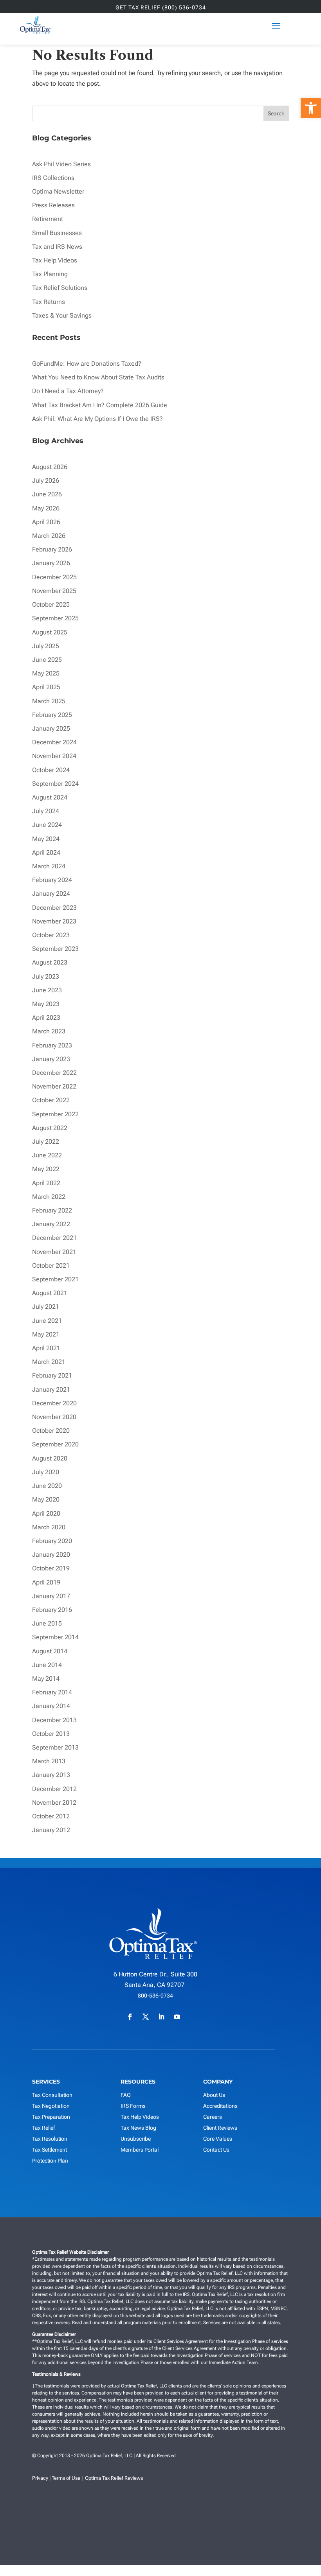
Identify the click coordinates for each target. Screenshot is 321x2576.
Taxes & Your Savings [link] (62, 315)
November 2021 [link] (54, 1252)
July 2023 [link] (46, 976)
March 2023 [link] (49, 1031)
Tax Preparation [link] (51, 2117)
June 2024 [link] (47, 825)
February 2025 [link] (52, 715)
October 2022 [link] (51, 1100)
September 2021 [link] (55, 1279)
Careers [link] (213, 2117)
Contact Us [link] (216, 2150)
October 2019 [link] (51, 1568)
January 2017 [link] (51, 1596)
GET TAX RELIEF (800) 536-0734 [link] (161, 8)
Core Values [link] (218, 2139)
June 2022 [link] (47, 1155)
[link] (311, 108)
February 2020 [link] (52, 1541)
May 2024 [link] (46, 839)
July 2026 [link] (46, 481)
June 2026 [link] (47, 494)
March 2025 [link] (49, 701)
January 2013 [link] (51, 1775)
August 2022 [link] (50, 1128)
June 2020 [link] (47, 1486)
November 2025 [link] (54, 591)
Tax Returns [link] (49, 302)
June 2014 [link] (47, 1665)
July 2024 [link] (46, 811)
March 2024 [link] (49, 866)
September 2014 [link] (55, 1637)
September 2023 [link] (55, 949)
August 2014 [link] (50, 1651)
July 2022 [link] (46, 1142)
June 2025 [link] (47, 660)
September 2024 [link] (55, 784)
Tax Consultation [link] (52, 2095)
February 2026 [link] (52, 549)
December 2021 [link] (54, 1238)
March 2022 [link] (49, 1197)
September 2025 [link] (55, 618)
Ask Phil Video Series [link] (61, 164)
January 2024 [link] (51, 894)
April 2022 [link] (46, 1183)
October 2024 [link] (51, 770)
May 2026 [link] (46, 508)
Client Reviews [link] (220, 2128)
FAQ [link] (126, 2095)
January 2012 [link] (51, 1830)
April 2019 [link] (46, 1582)
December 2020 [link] (54, 1403)
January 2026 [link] (51, 563)
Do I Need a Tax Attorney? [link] (68, 391)
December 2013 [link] (54, 1720)
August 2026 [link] (50, 467)
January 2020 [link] (51, 1555)
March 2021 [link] (49, 1362)
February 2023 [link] (52, 1045)
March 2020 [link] (49, 1527)
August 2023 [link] (50, 962)
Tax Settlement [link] (50, 2150)
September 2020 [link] (55, 1444)
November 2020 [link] (54, 1417)
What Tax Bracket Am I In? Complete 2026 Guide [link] (100, 405)
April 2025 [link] (46, 687)
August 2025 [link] (50, 632)
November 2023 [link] (54, 921)
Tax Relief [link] (43, 2128)
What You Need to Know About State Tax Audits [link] (98, 377)
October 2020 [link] (51, 1431)
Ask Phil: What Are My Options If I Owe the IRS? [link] (97, 419)
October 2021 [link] (51, 1266)
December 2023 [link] (54, 908)
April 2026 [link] (46, 522)
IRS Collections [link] (53, 178)
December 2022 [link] (54, 1073)
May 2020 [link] (46, 1499)
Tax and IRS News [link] (57, 247)
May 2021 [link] (46, 1334)
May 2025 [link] (46, 673)
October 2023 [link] (51, 935)
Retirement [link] (48, 219)
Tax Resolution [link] (50, 2139)
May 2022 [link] (46, 1169)
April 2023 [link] (46, 1018)
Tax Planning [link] (50, 274)
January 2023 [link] (51, 1059)
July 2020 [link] (46, 1472)
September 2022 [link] (55, 1114)
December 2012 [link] (54, 1789)
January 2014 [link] (51, 1706)
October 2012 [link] (51, 1816)
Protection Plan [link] (50, 2161)
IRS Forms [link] (133, 2106)
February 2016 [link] (52, 1610)
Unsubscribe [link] (136, 2139)
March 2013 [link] (49, 1761)
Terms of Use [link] (66, 2478)
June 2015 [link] (47, 1623)
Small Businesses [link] (57, 233)
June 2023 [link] (47, 990)
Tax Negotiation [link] (51, 2106)
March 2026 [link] (49, 536)
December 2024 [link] (54, 742)
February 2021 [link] (52, 1375)
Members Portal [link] (140, 2150)
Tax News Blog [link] (138, 2128)
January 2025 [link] (51, 728)
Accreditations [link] (220, 2106)
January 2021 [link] (51, 1389)
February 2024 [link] (52, 880)
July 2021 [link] (46, 1307)
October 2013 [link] (51, 1734)
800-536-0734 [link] (155, 1996)
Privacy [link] (40, 2478)
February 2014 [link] (52, 1692)
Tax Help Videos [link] (55, 260)
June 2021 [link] (47, 1321)
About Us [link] (214, 2095)
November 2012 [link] (54, 1803)
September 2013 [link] (55, 1747)
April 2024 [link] (46, 852)
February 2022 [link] (52, 1210)
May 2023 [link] (46, 1004)
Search (276, 113)
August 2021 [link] (50, 1293)
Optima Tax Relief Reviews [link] (114, 2478)
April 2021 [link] (46, 1348)
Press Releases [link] (53, 205)
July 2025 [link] (46, 646)
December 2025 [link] (54, 577)
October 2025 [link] (51, 604)
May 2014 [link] (46, 1679)
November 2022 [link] (54, 1086)
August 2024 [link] (50, 797)
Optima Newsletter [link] (58, 191)
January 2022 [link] (51, 1224)
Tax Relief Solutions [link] (60, 288)
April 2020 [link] (46, 1513)
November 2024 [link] (54, 756)
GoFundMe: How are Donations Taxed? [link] (87, 364)
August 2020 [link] (50, 1458)
